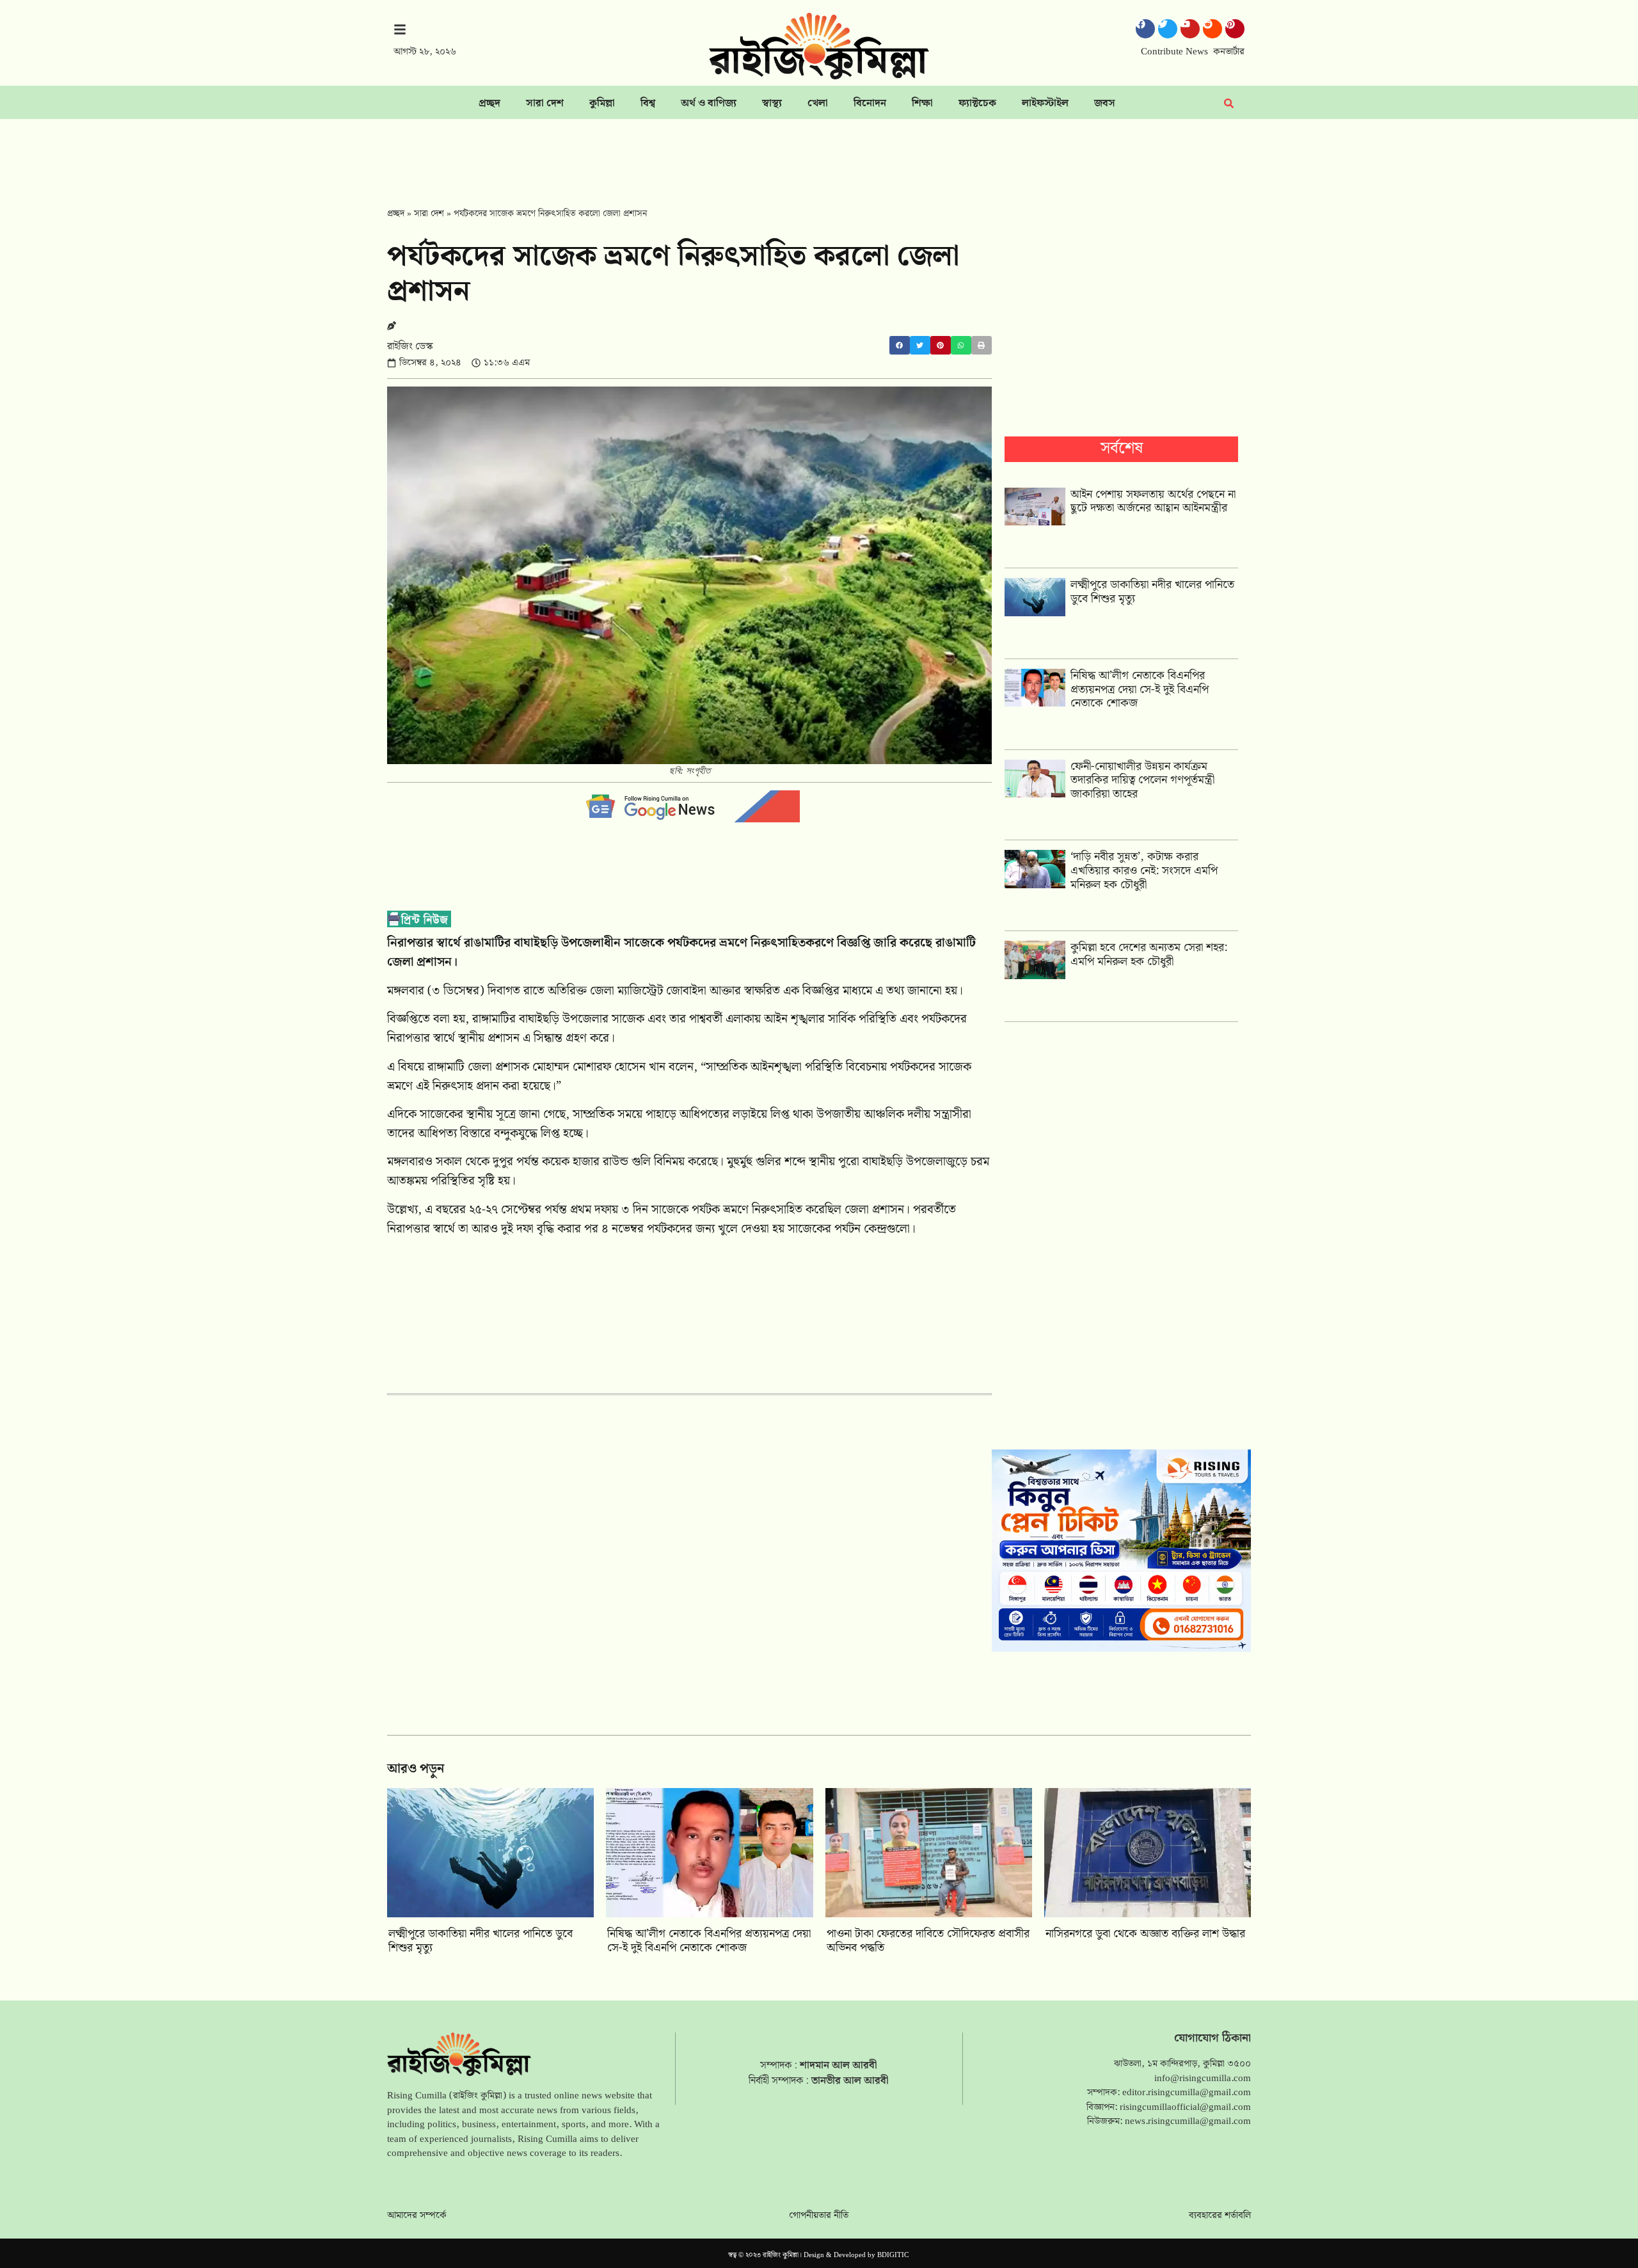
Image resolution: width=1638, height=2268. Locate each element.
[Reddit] (1213, 29)
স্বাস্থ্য (772, 103)
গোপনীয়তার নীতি (819, 2216)
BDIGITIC (893, 2255)
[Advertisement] (819, 154)
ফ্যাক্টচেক (977, 103)
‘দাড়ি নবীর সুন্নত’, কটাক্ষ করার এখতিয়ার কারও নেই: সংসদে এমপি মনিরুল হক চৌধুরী (1144, 870)
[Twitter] (1168, 29)
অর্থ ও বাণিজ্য (709, 103)
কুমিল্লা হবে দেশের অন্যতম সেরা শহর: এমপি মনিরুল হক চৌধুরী (1149, 954)
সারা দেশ (545, 103)
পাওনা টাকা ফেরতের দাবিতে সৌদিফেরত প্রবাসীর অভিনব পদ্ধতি (928, 1941)
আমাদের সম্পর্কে (417, 2216)
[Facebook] (1145, 29)
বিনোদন (870, 103)
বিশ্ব (648, 103)
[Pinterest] (1235, 29)
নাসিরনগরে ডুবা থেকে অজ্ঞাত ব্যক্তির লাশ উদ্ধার (1145, 1934)
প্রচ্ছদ (489, 103)
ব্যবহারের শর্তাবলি (1220, 2216)
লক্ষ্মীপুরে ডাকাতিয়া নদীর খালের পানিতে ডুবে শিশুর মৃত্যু (1152, 592)
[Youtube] (1190, 29)
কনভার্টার (1229, 52)
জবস (1105, 103)
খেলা (818, 103)
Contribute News (1174, 52)
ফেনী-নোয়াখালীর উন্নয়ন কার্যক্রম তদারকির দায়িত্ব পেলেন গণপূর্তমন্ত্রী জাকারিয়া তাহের (1142, 780)
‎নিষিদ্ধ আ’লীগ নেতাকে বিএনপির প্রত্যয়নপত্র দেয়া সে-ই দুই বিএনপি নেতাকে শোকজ (1140, 689)
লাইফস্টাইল (1045, 103)
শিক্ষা (922, 103)
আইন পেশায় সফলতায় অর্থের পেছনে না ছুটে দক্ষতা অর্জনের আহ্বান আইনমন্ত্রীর (1153, 501)
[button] (900, 345)
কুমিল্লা (602, 103)
